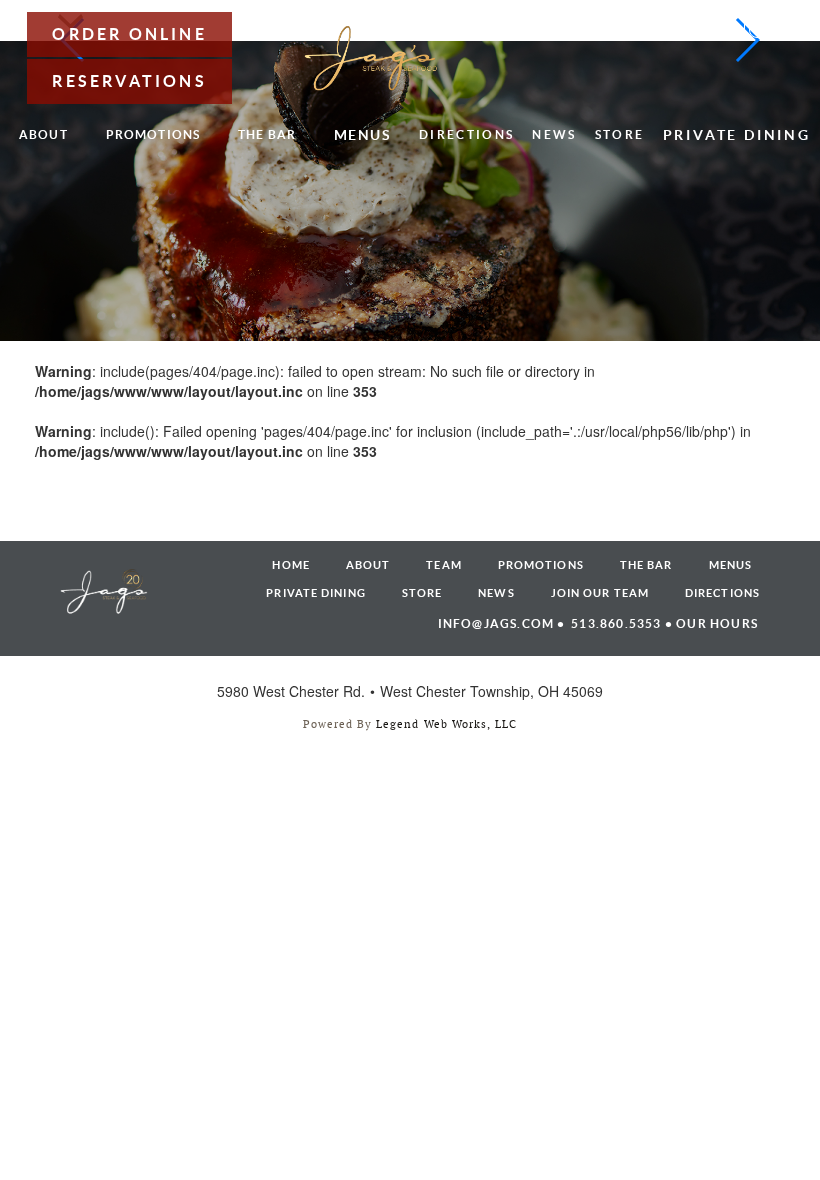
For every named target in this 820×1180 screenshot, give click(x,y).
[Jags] (372, 57)
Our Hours (717, 623)
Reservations (129, 81)
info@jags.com (496, 623)
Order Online (129, 34)
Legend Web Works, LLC (446, 724)
